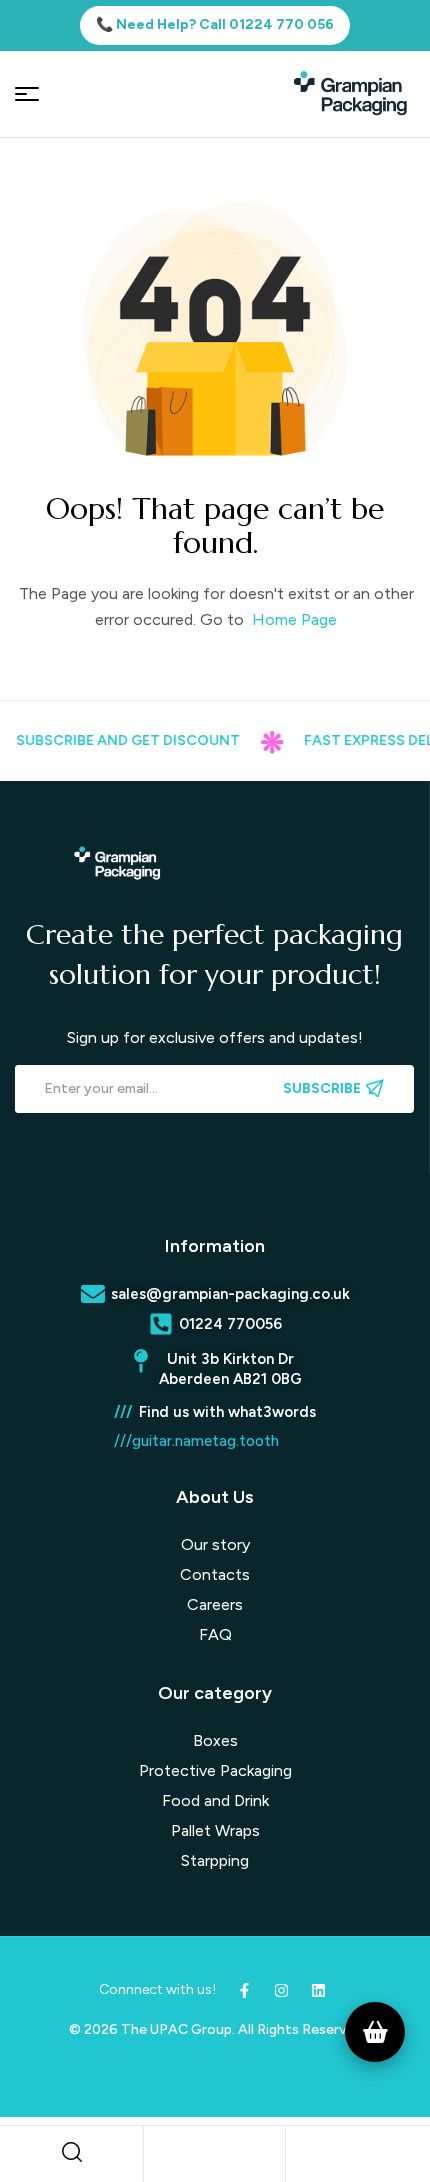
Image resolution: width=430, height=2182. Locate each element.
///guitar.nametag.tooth (196, 1441)
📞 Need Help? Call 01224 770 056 (215, 24)
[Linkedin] (318, 1990)
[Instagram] (281, 1990)
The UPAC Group (176, 2029)
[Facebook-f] (244, 1990)
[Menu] (27, 94)
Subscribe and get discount (117, 740)
